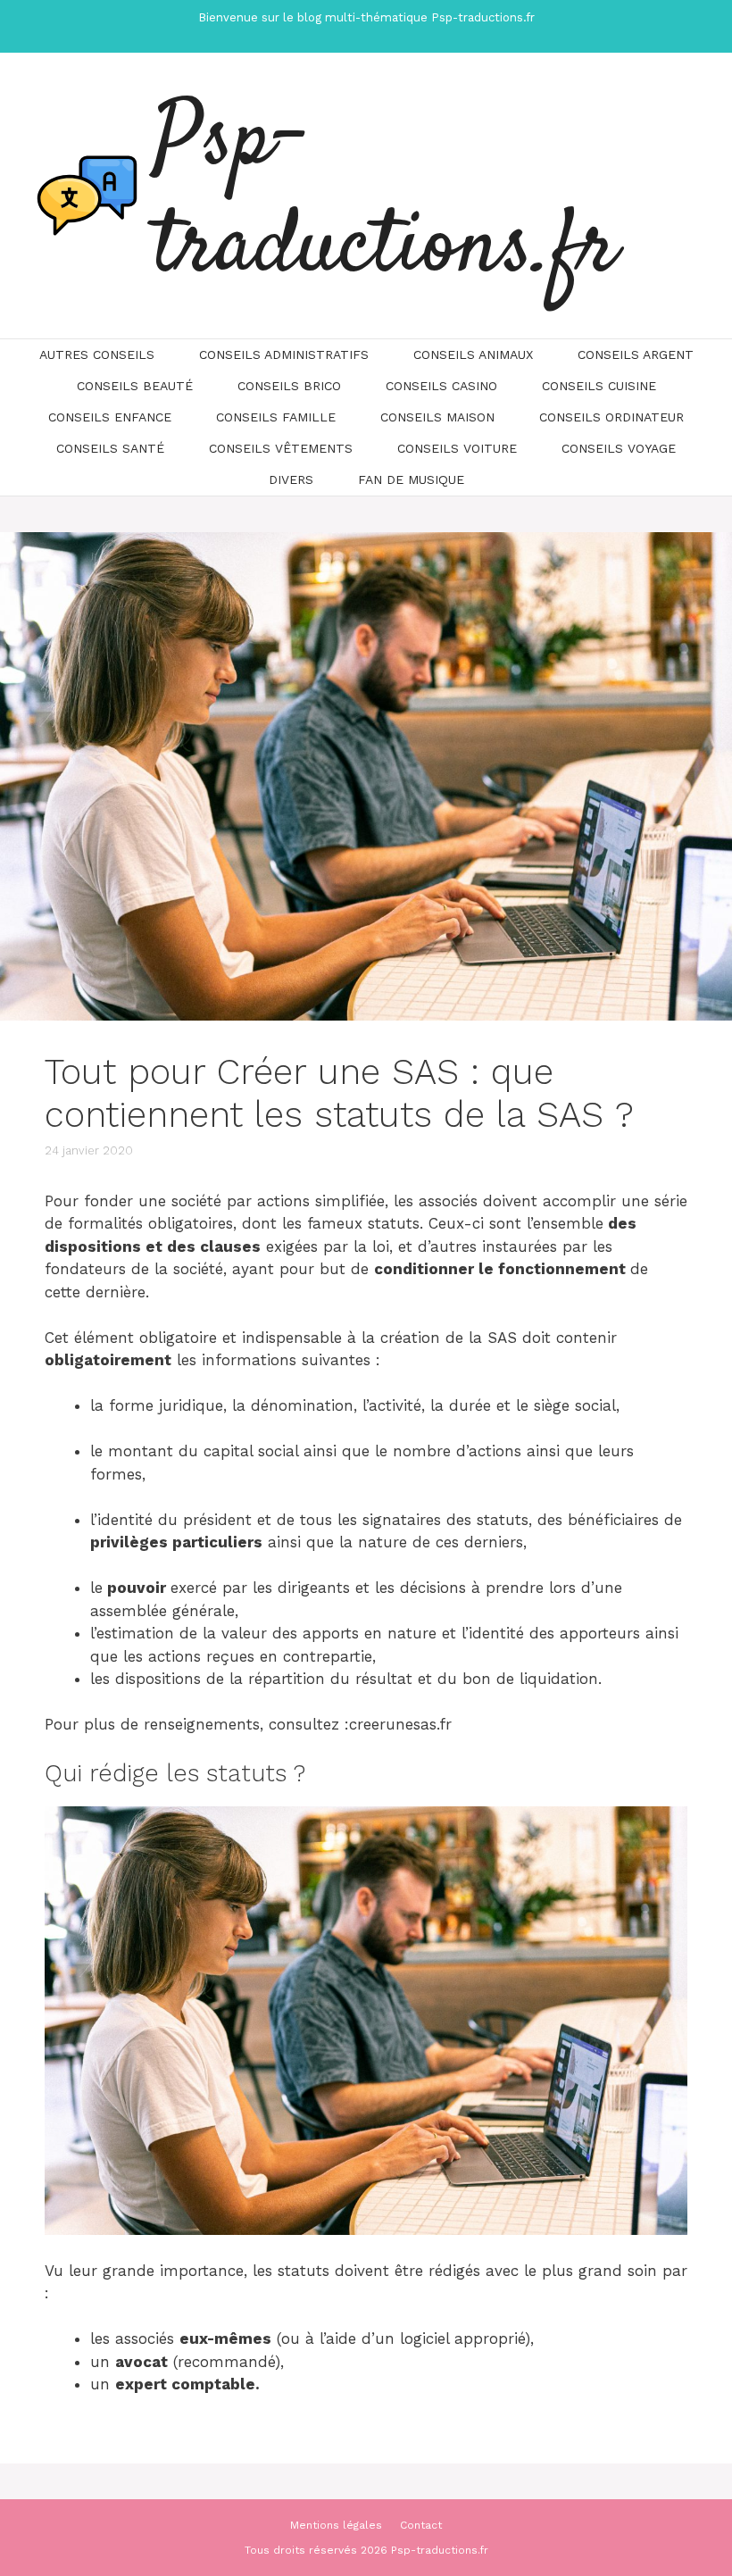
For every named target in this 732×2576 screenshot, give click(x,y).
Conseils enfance (110, 417)
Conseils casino (441, 386)
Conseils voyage (619, 448)
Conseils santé (110, 448)
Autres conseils (97, 354)
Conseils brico (289, 386)
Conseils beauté (135, 386)
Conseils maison (437, 417)
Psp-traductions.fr (386, 196)
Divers (291, 479)
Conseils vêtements (281, 448)
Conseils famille (276, 417)
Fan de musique (411, 479)
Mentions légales (336, 2525)
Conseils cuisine (599, 386)
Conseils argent (636, 354)
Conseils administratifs (284, 354)
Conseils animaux (473, 354)
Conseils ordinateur (611, 417)
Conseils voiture (457, 448)
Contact (421, 2525)
